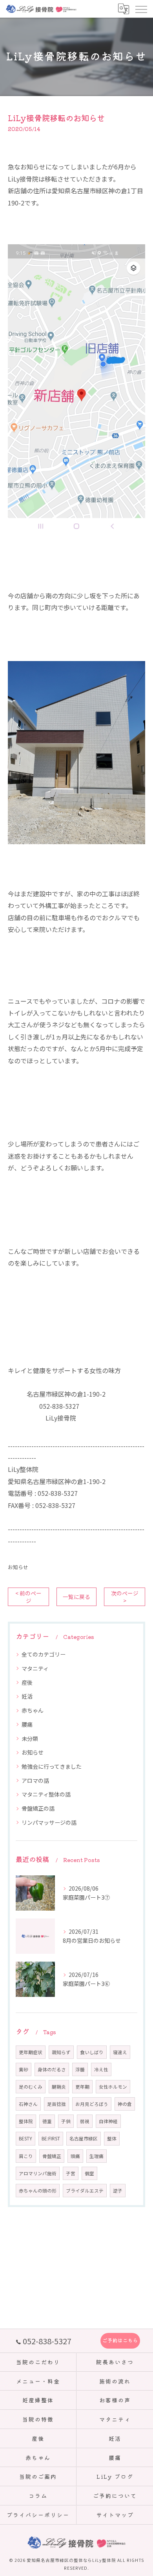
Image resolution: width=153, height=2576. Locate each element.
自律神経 (108, 2121)
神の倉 (125, 2104)
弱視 (85, 2121)
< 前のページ (28, 1597)
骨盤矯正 (52, 2156)
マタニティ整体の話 (46, 1794)
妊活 (27, 1696)
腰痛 (27, 1724)
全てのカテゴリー (44, 1654)
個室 (89, 2173)
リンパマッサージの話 (49, 1822)
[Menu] (141, 9)
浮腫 (80, 2069)
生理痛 (97, 2156)
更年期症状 (31, 2052)
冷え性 (101, 2069)
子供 (66, 2121)
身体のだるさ (52, 2069)
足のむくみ (31, 2087)
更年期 (82, 2087)
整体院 (26, 2121)
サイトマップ (115, 2515)
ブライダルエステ (85, 2191)
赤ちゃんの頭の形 (38, 2191)
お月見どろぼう (92, 2104)
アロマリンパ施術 (38, 2173)
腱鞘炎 (59, 2087)
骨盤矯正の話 (38, 1808)
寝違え (120, 2052)
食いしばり (92, 2052)
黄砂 (24, 2069)
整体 (112, 2138)
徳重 (47, 2121)
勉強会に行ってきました (52, 1766)
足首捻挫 (56, 2104)
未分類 (30, 1739)
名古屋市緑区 (84, 2138)
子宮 (71, 2173)
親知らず (61, 2052)
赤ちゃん (33, 1710)
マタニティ (35, 1668)
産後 (27, 1682)
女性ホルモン (113, 2087)
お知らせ (18, 1567)
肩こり (26, 2156)
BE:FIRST (51, 2138)
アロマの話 (35, 1780)
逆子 (118, 2191)
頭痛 (75, 2156)
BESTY (25, 2138)
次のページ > (125, 1597)
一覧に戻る (76, 1597)
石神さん (28, 2104)
